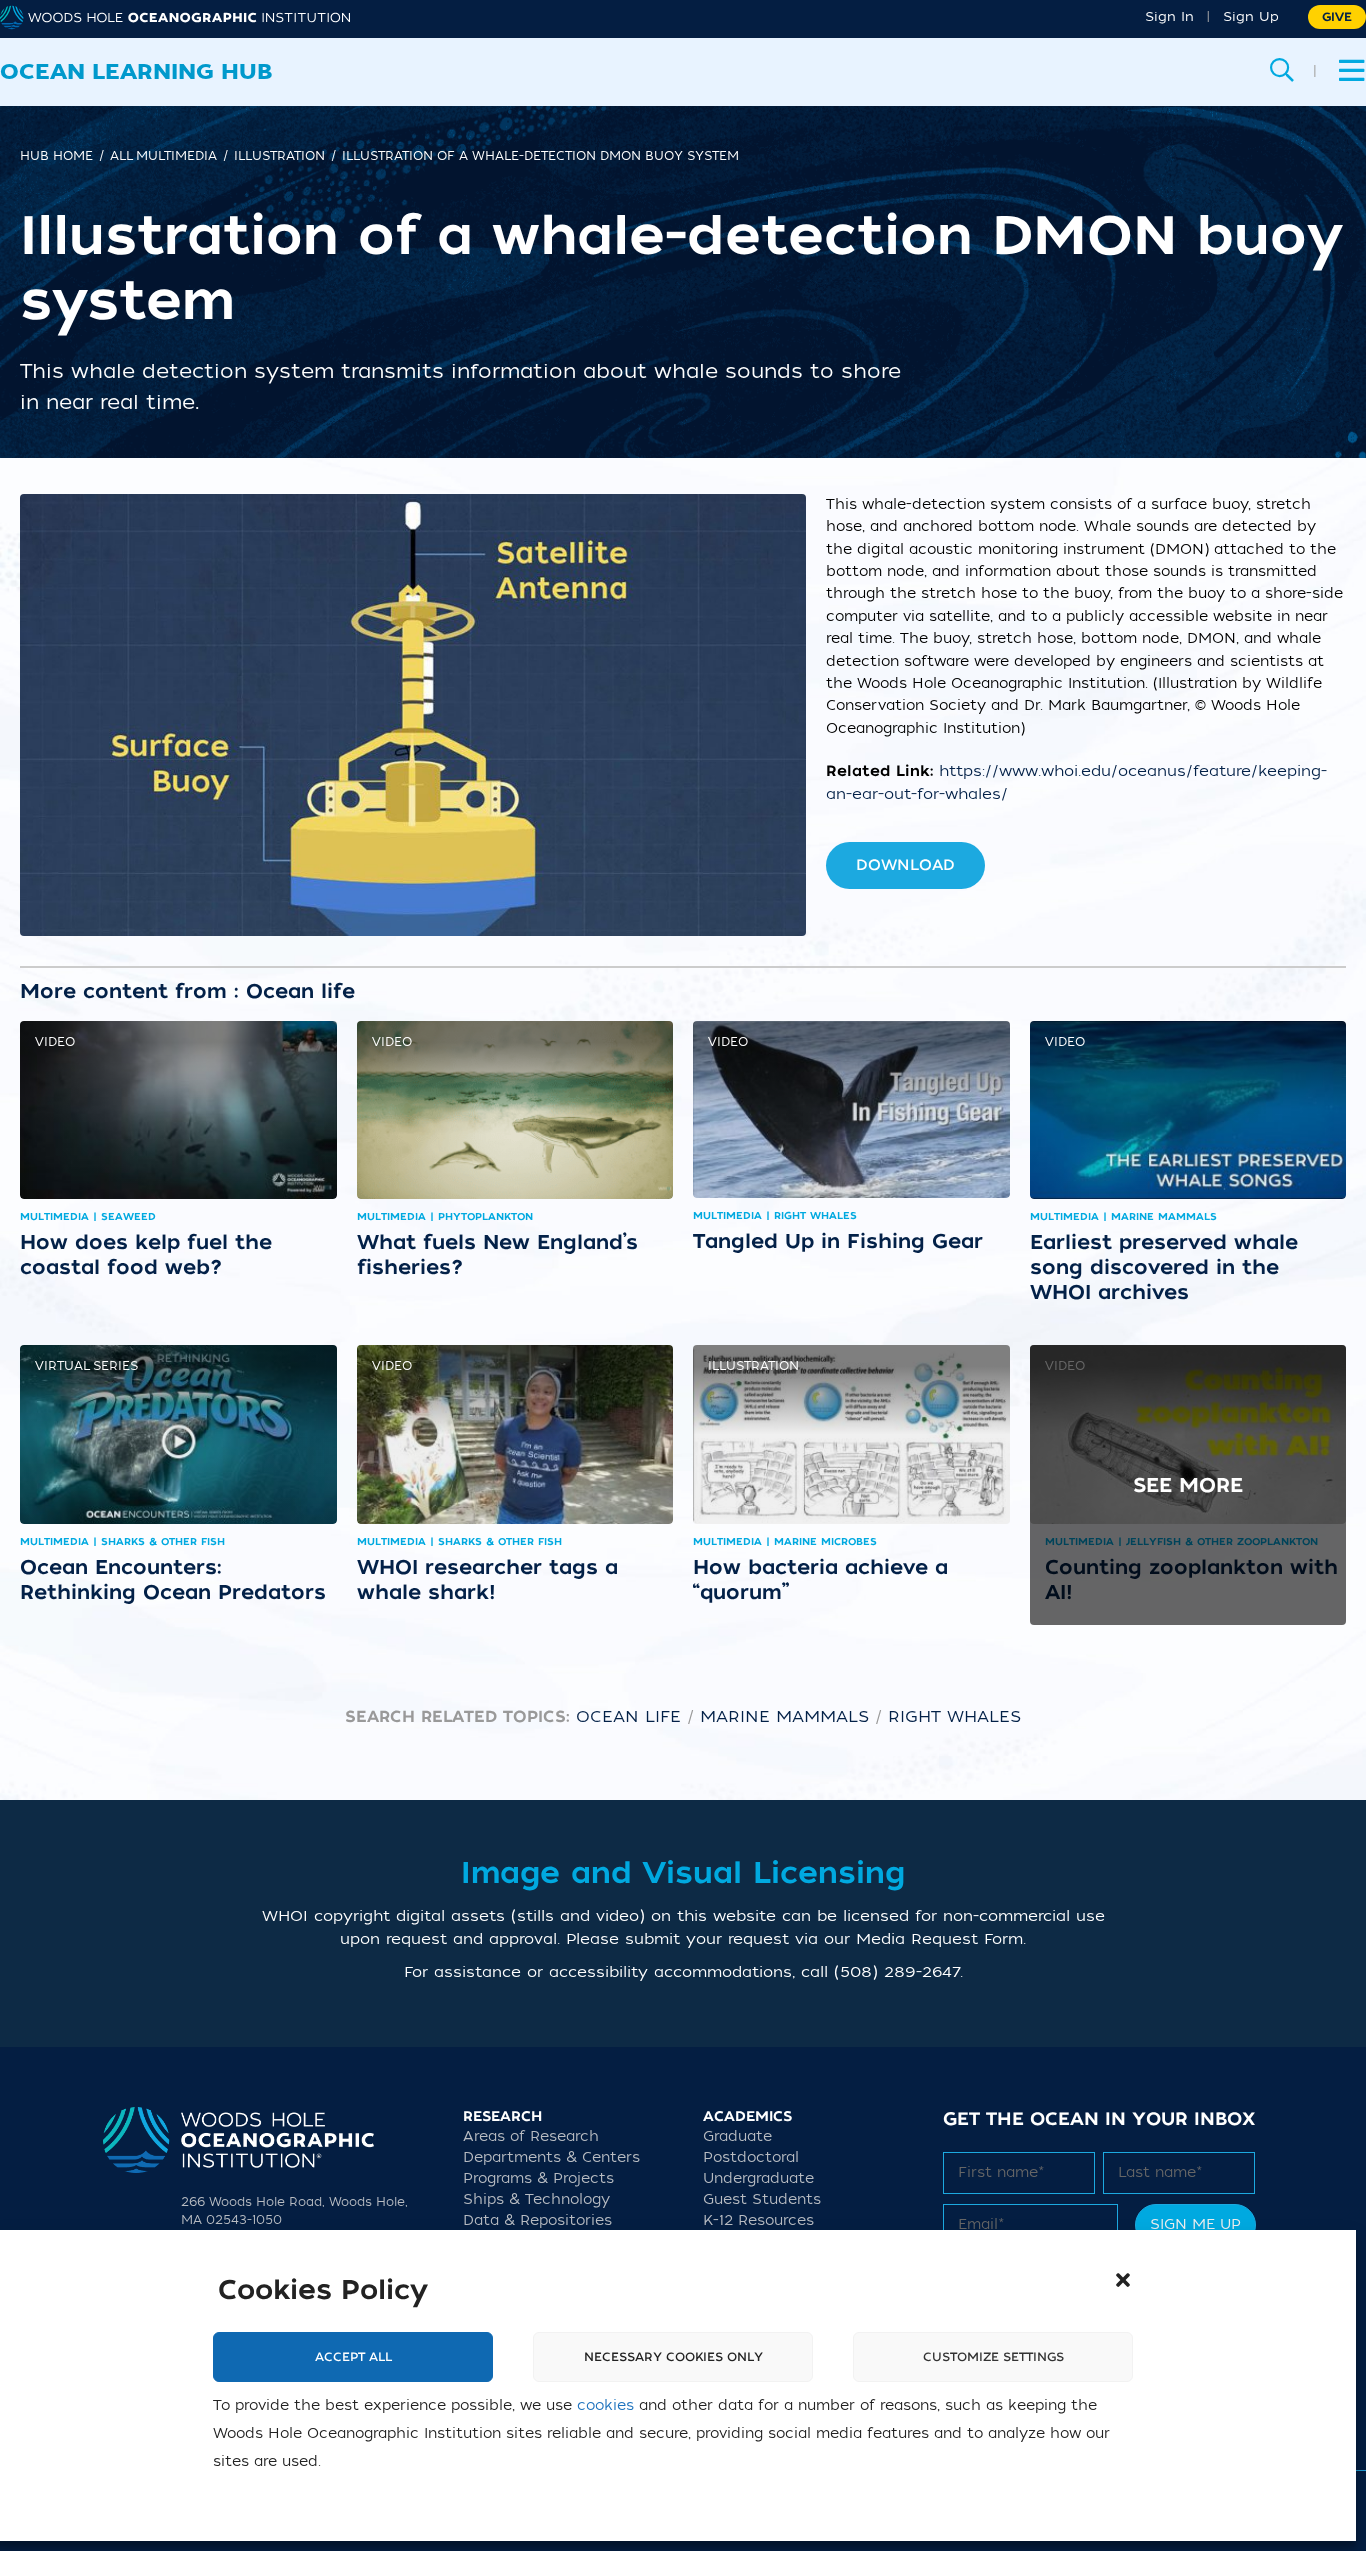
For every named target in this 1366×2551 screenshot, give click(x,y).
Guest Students (762, 2199)
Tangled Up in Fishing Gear (838, 1241)
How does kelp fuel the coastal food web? (146, 1254)
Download (905, 865)
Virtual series (86, 1366)
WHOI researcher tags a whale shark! (487, 1579)
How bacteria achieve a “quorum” (820, 1579)
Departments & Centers (551, 2157)
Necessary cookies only (673, 2357)
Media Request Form (939, 1939)
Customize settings (993, 2357)
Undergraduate (758, 2178)
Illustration (753, 1366)
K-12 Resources (758, 2220)
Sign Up (1251, 16)
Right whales (954, 1717)
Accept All (353, 2357)
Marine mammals (784, 1717)
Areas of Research (531, 2136)
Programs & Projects (538, 2178)
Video (55, 1042)
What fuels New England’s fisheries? (497, 1254)
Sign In (1169, 16)
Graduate (737, 2136)
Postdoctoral (751, 2157)
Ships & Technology (536, 2199)
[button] (1123, 2280)
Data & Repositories (537, 2220)
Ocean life (628, 1717)
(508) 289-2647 (897, 1972)
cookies (605, 2405)
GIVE (1337, 17)
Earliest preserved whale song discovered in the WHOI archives (1164, 1267)
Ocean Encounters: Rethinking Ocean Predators (173, 1579)
